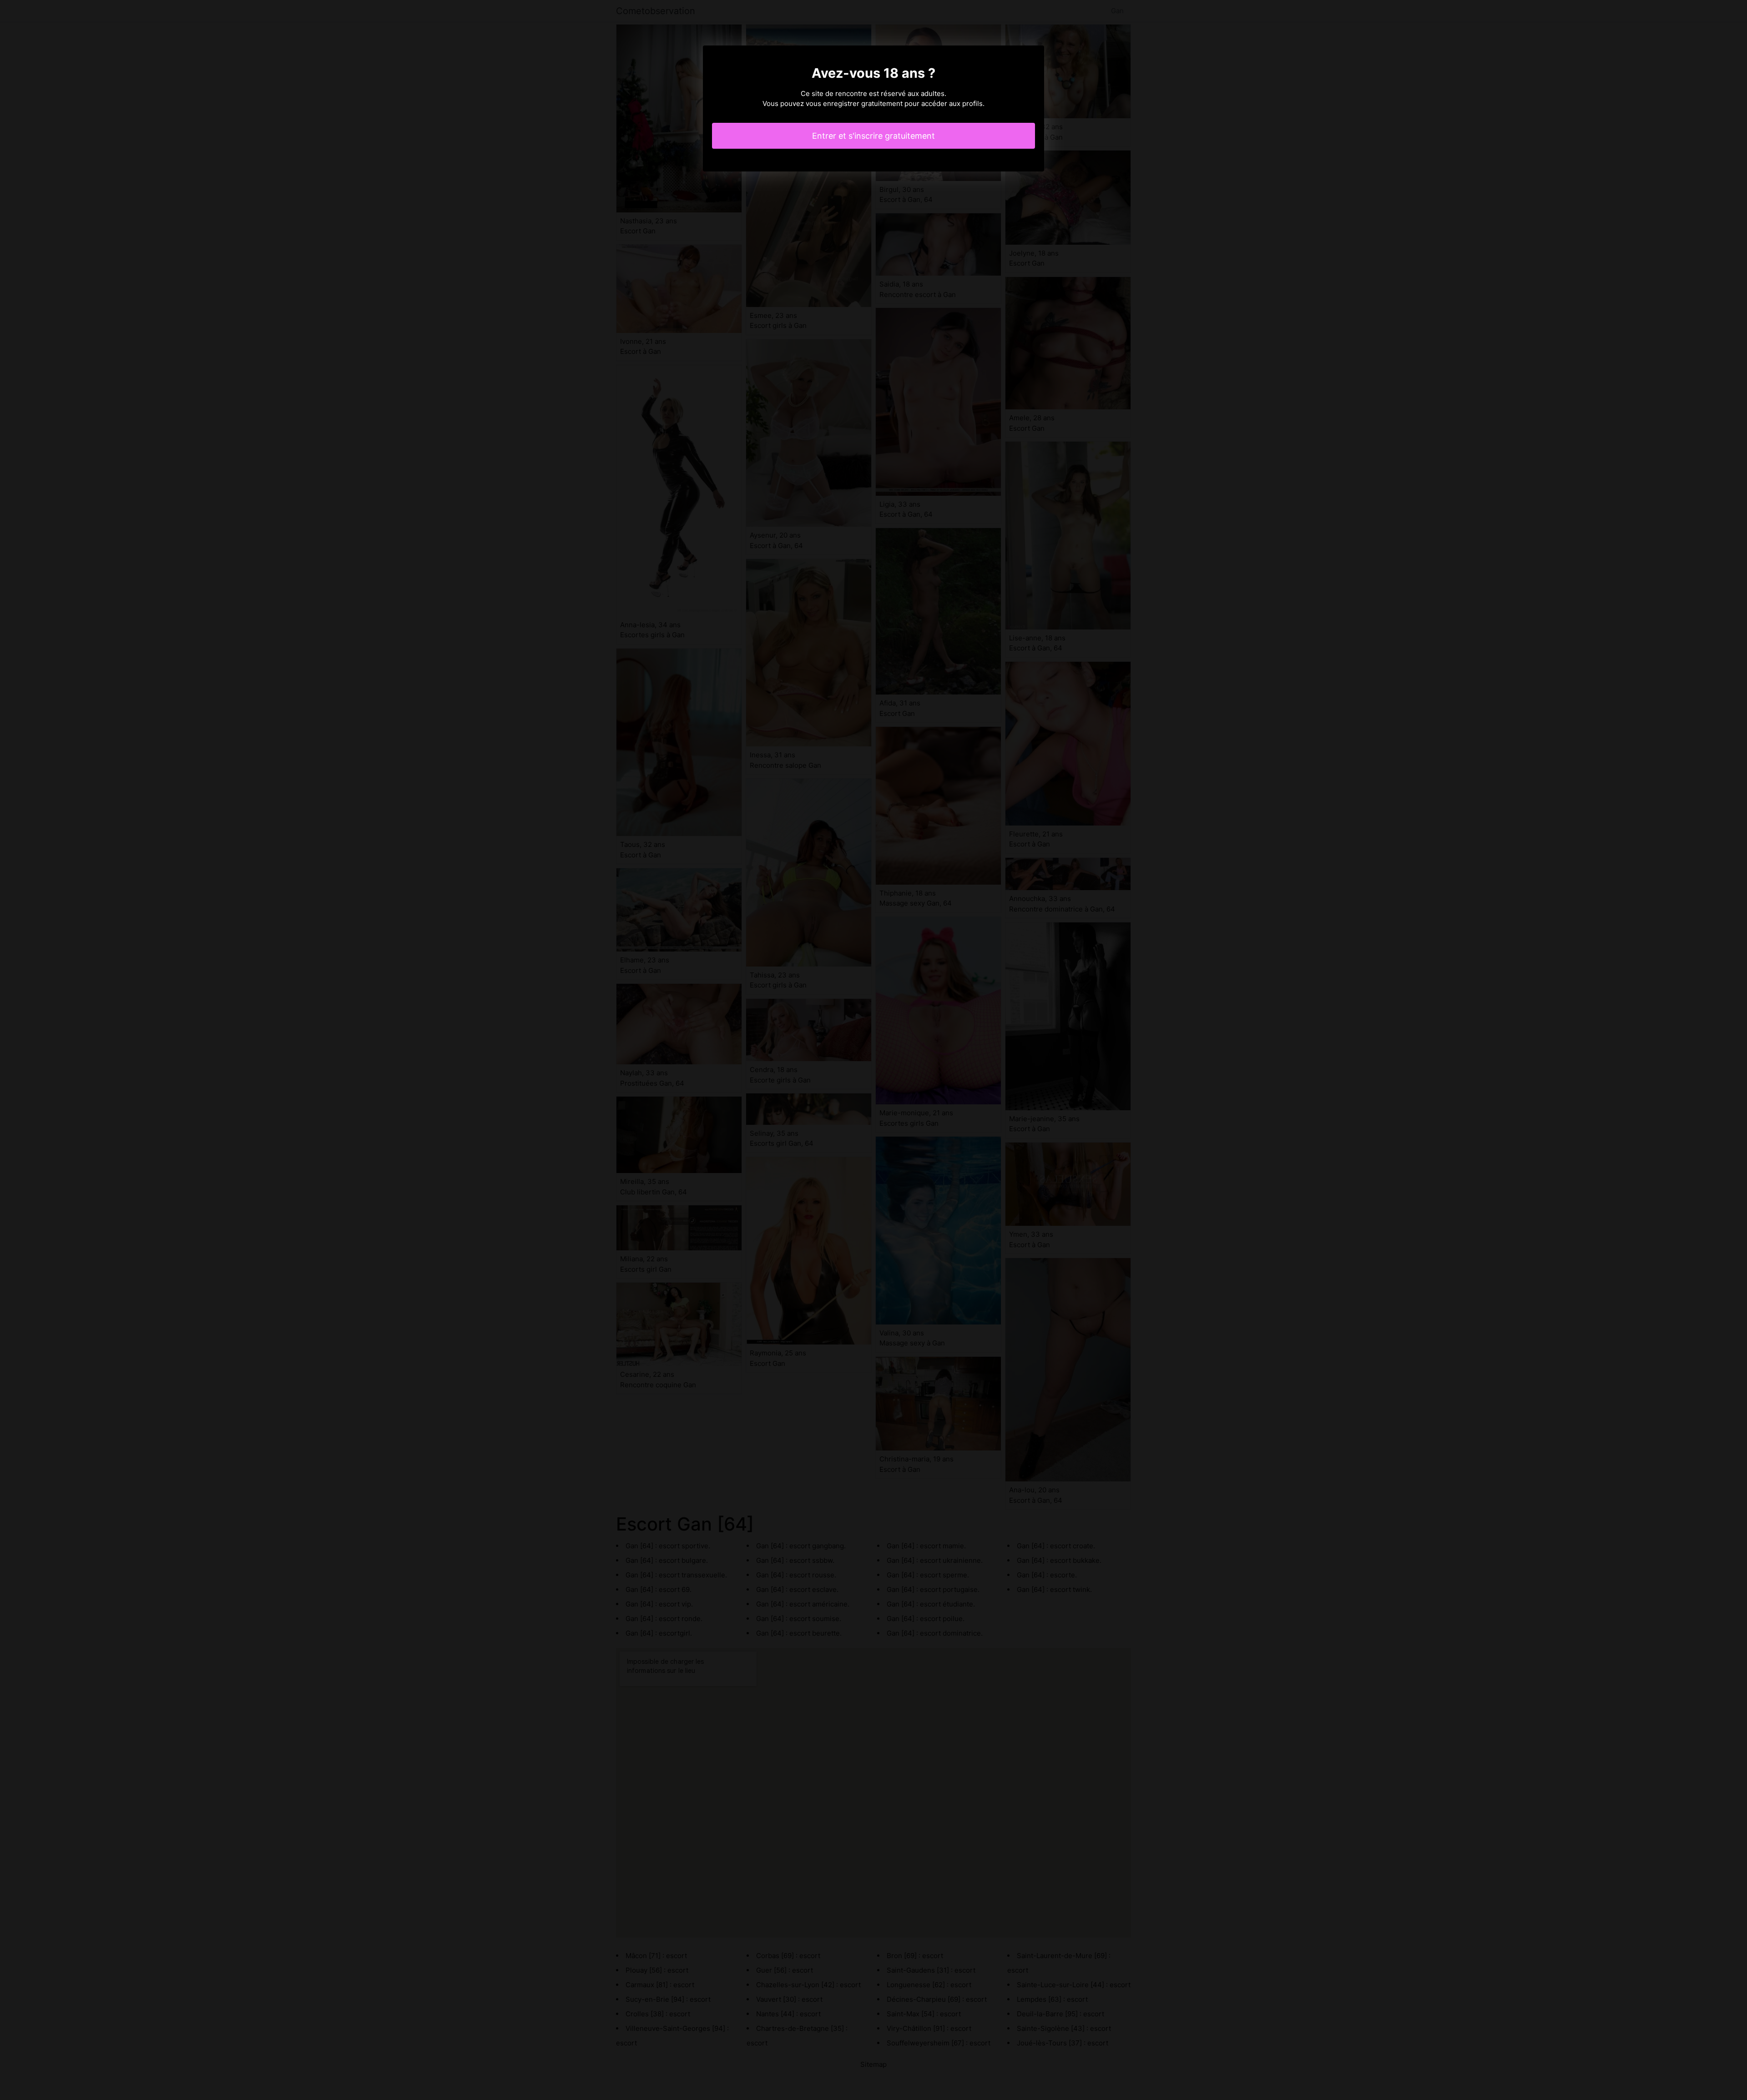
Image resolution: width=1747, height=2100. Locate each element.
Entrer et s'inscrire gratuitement (873, 136)
